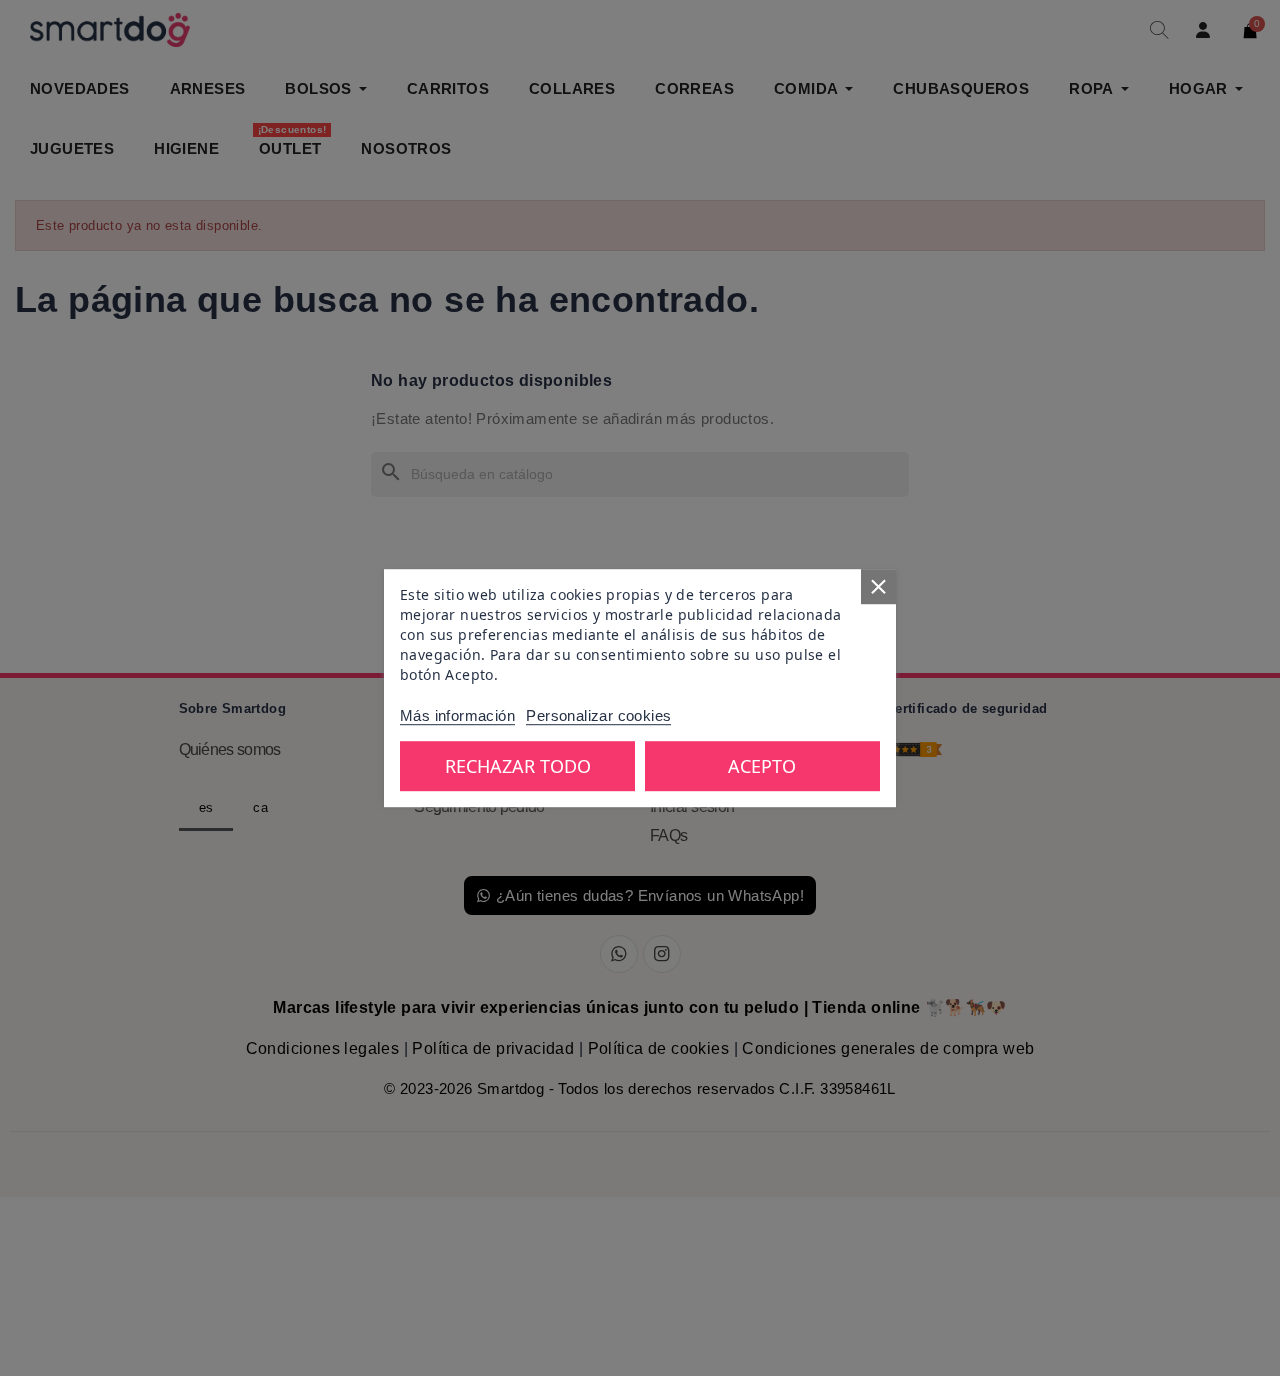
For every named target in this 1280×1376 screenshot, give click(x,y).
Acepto (762, 766)
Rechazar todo (518, 766)
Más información (457, 715)
